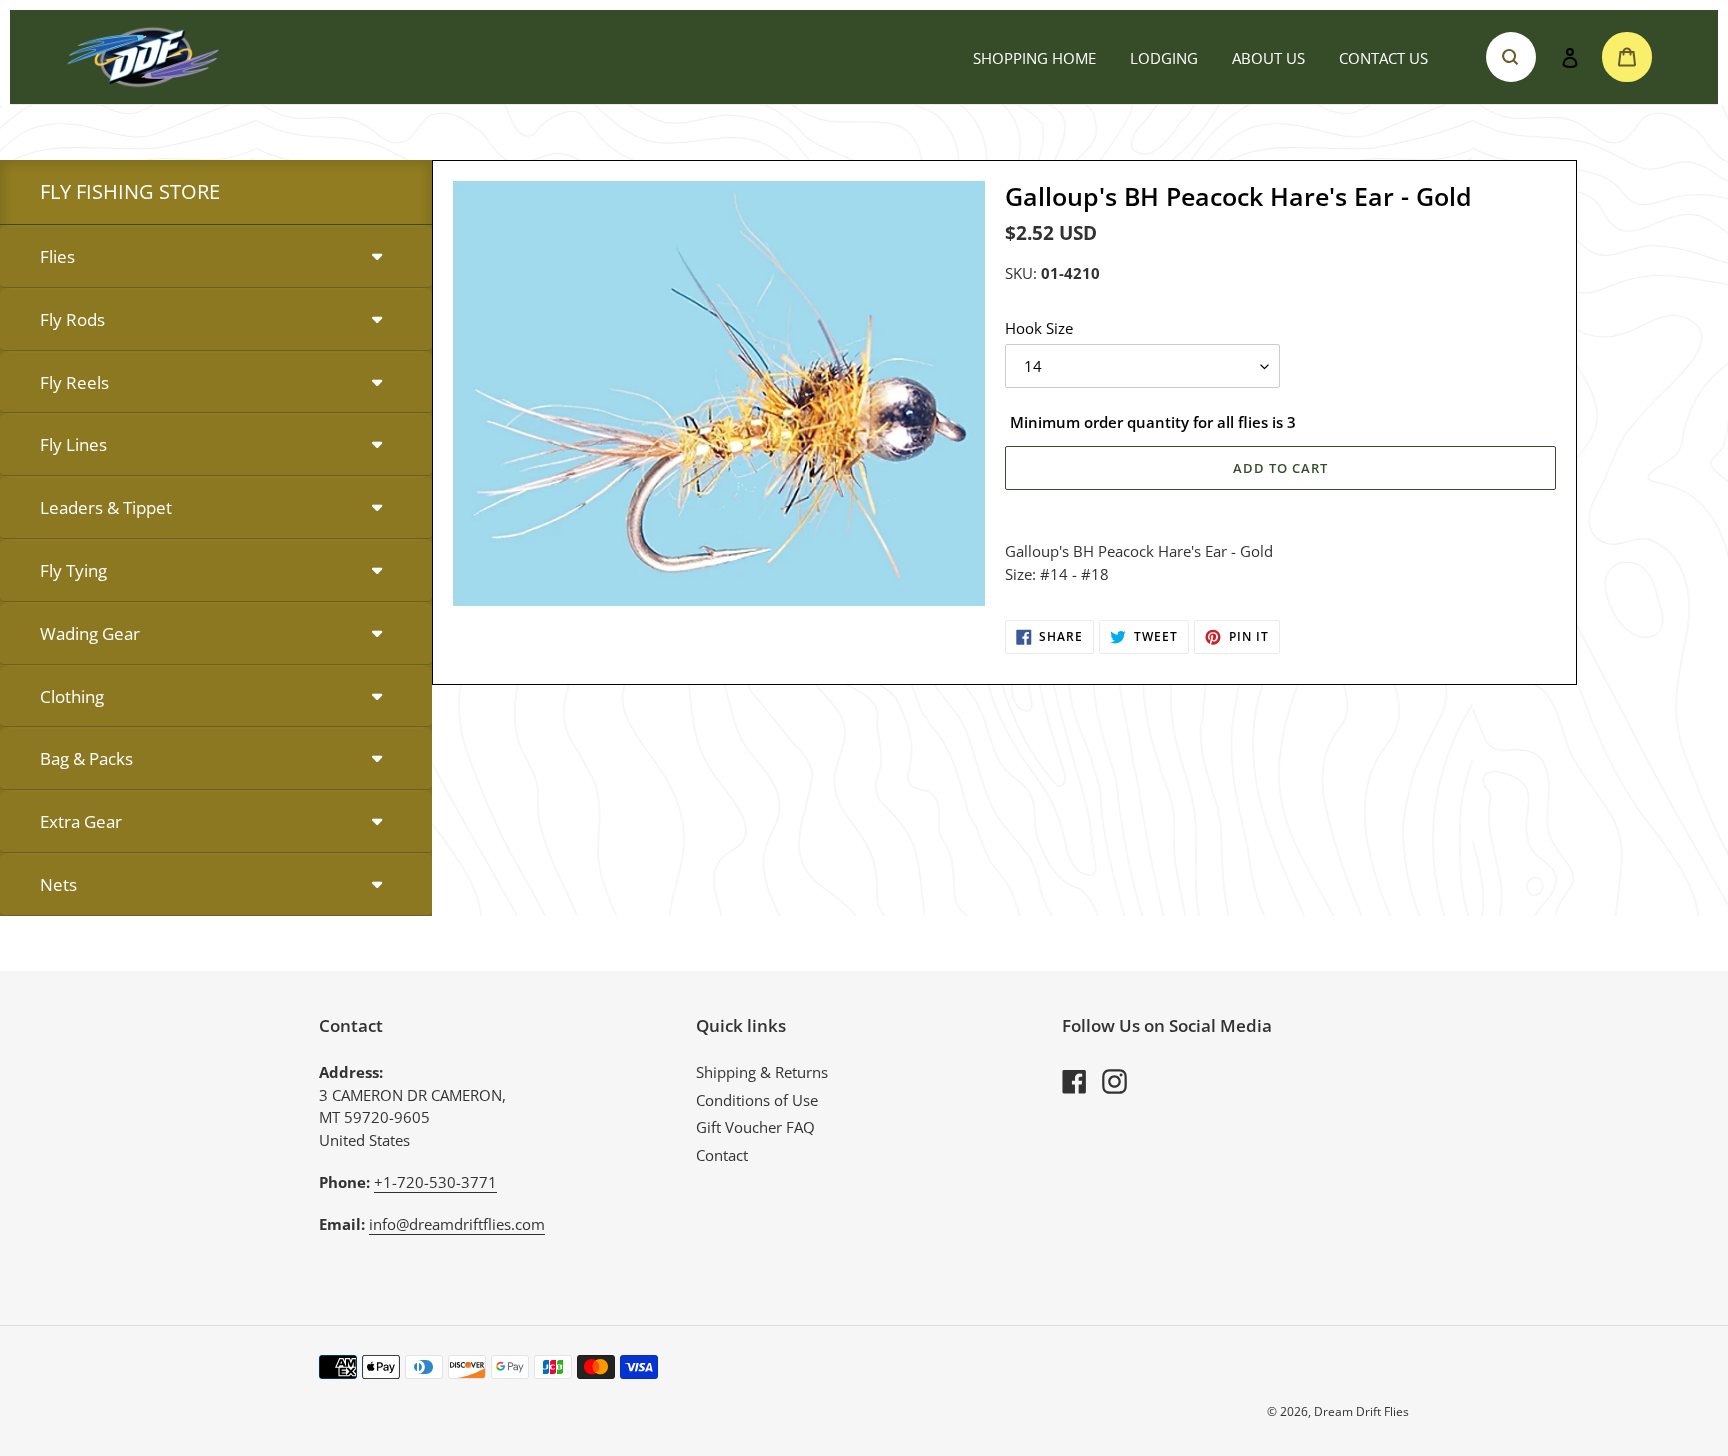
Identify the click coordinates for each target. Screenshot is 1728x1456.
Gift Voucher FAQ (755, 1127)
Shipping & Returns (762, 1072)
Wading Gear (90, 633)
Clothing (72, 696)
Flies (57, 256)
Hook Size (1039, 328)
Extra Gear (81, 821)
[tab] (216, 257)
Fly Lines (73, 444)
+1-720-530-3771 (435, 1182)
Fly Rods (72, 319)
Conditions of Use (757, 1100)
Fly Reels (74, 382)
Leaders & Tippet (106, 507)
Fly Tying (73, 570)
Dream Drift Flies (1361, 1411)
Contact (722, 1155)
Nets (58, 884)
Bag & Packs (86, 758)
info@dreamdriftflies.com (457, 1224)
